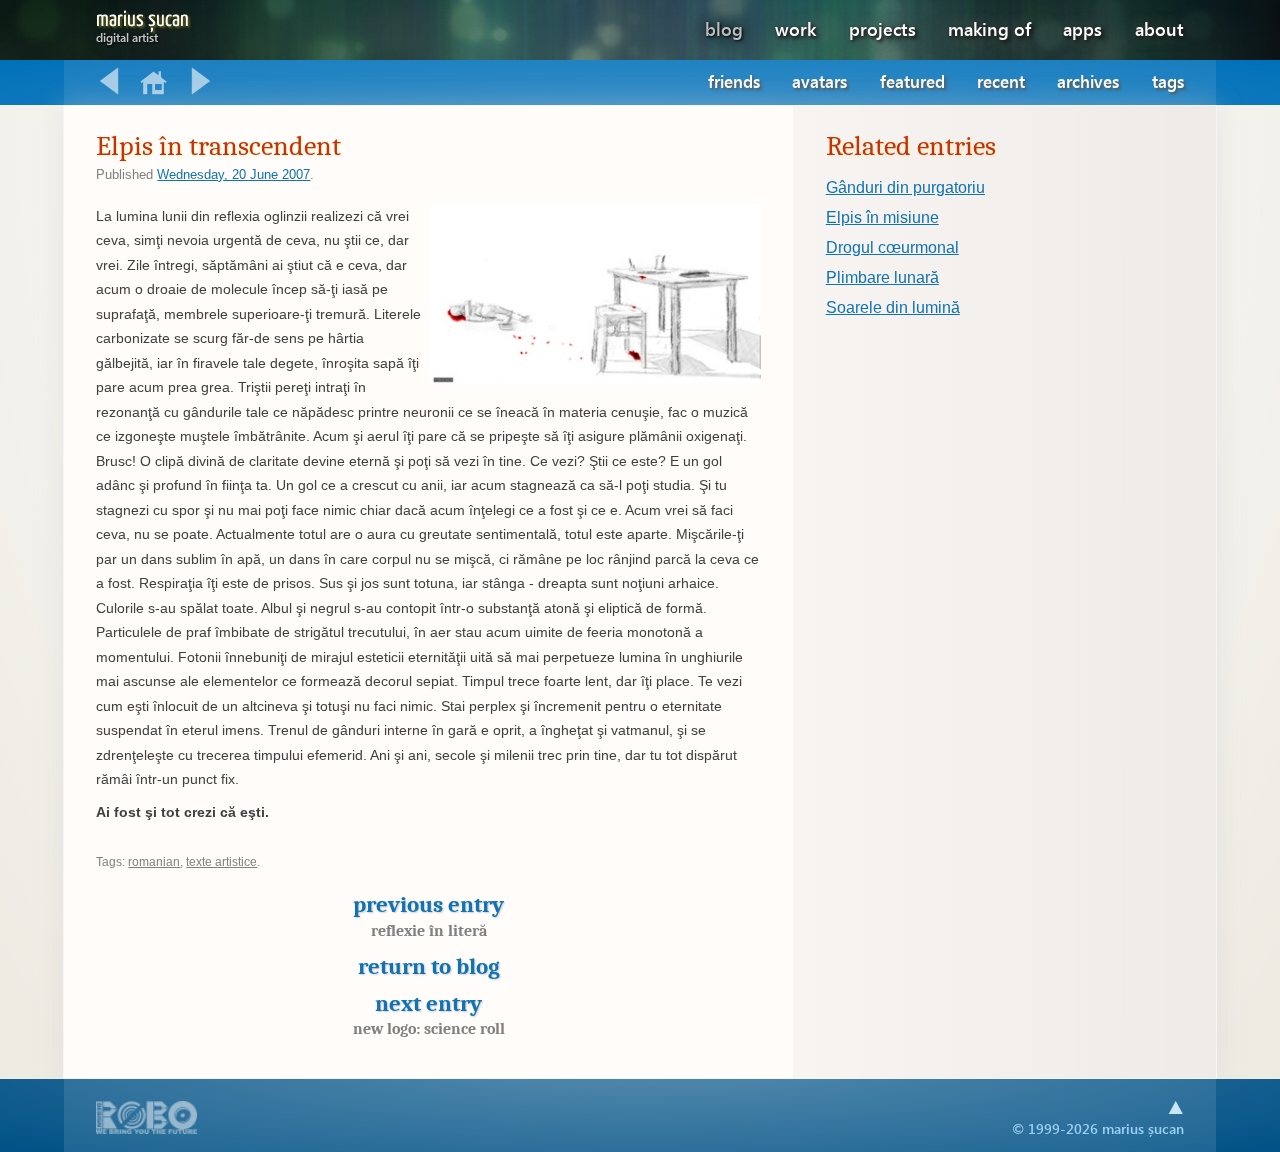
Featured (912, 81)
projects (882, 28)
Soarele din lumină (893, 307)
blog (724, 28)
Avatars (819, 81)
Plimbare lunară (882, 277)
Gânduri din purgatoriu (905, 187)
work (795, 28)
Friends (734, 81)
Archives (1088, 81)
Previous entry (428, 915)
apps (1082, 28)
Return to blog (429, 966)
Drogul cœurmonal (892, 247)
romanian (154, 862)
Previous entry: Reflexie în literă (109, 82)
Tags (1168, 81)
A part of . (147, 1119)
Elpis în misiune (882, 217)
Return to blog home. (155, 82)
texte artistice (221, 862)
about (1159, 28)
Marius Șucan (142, 23)
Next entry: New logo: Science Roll (201, 82)
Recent (1001, 81)
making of (989, 28)
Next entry (429, 1014)
